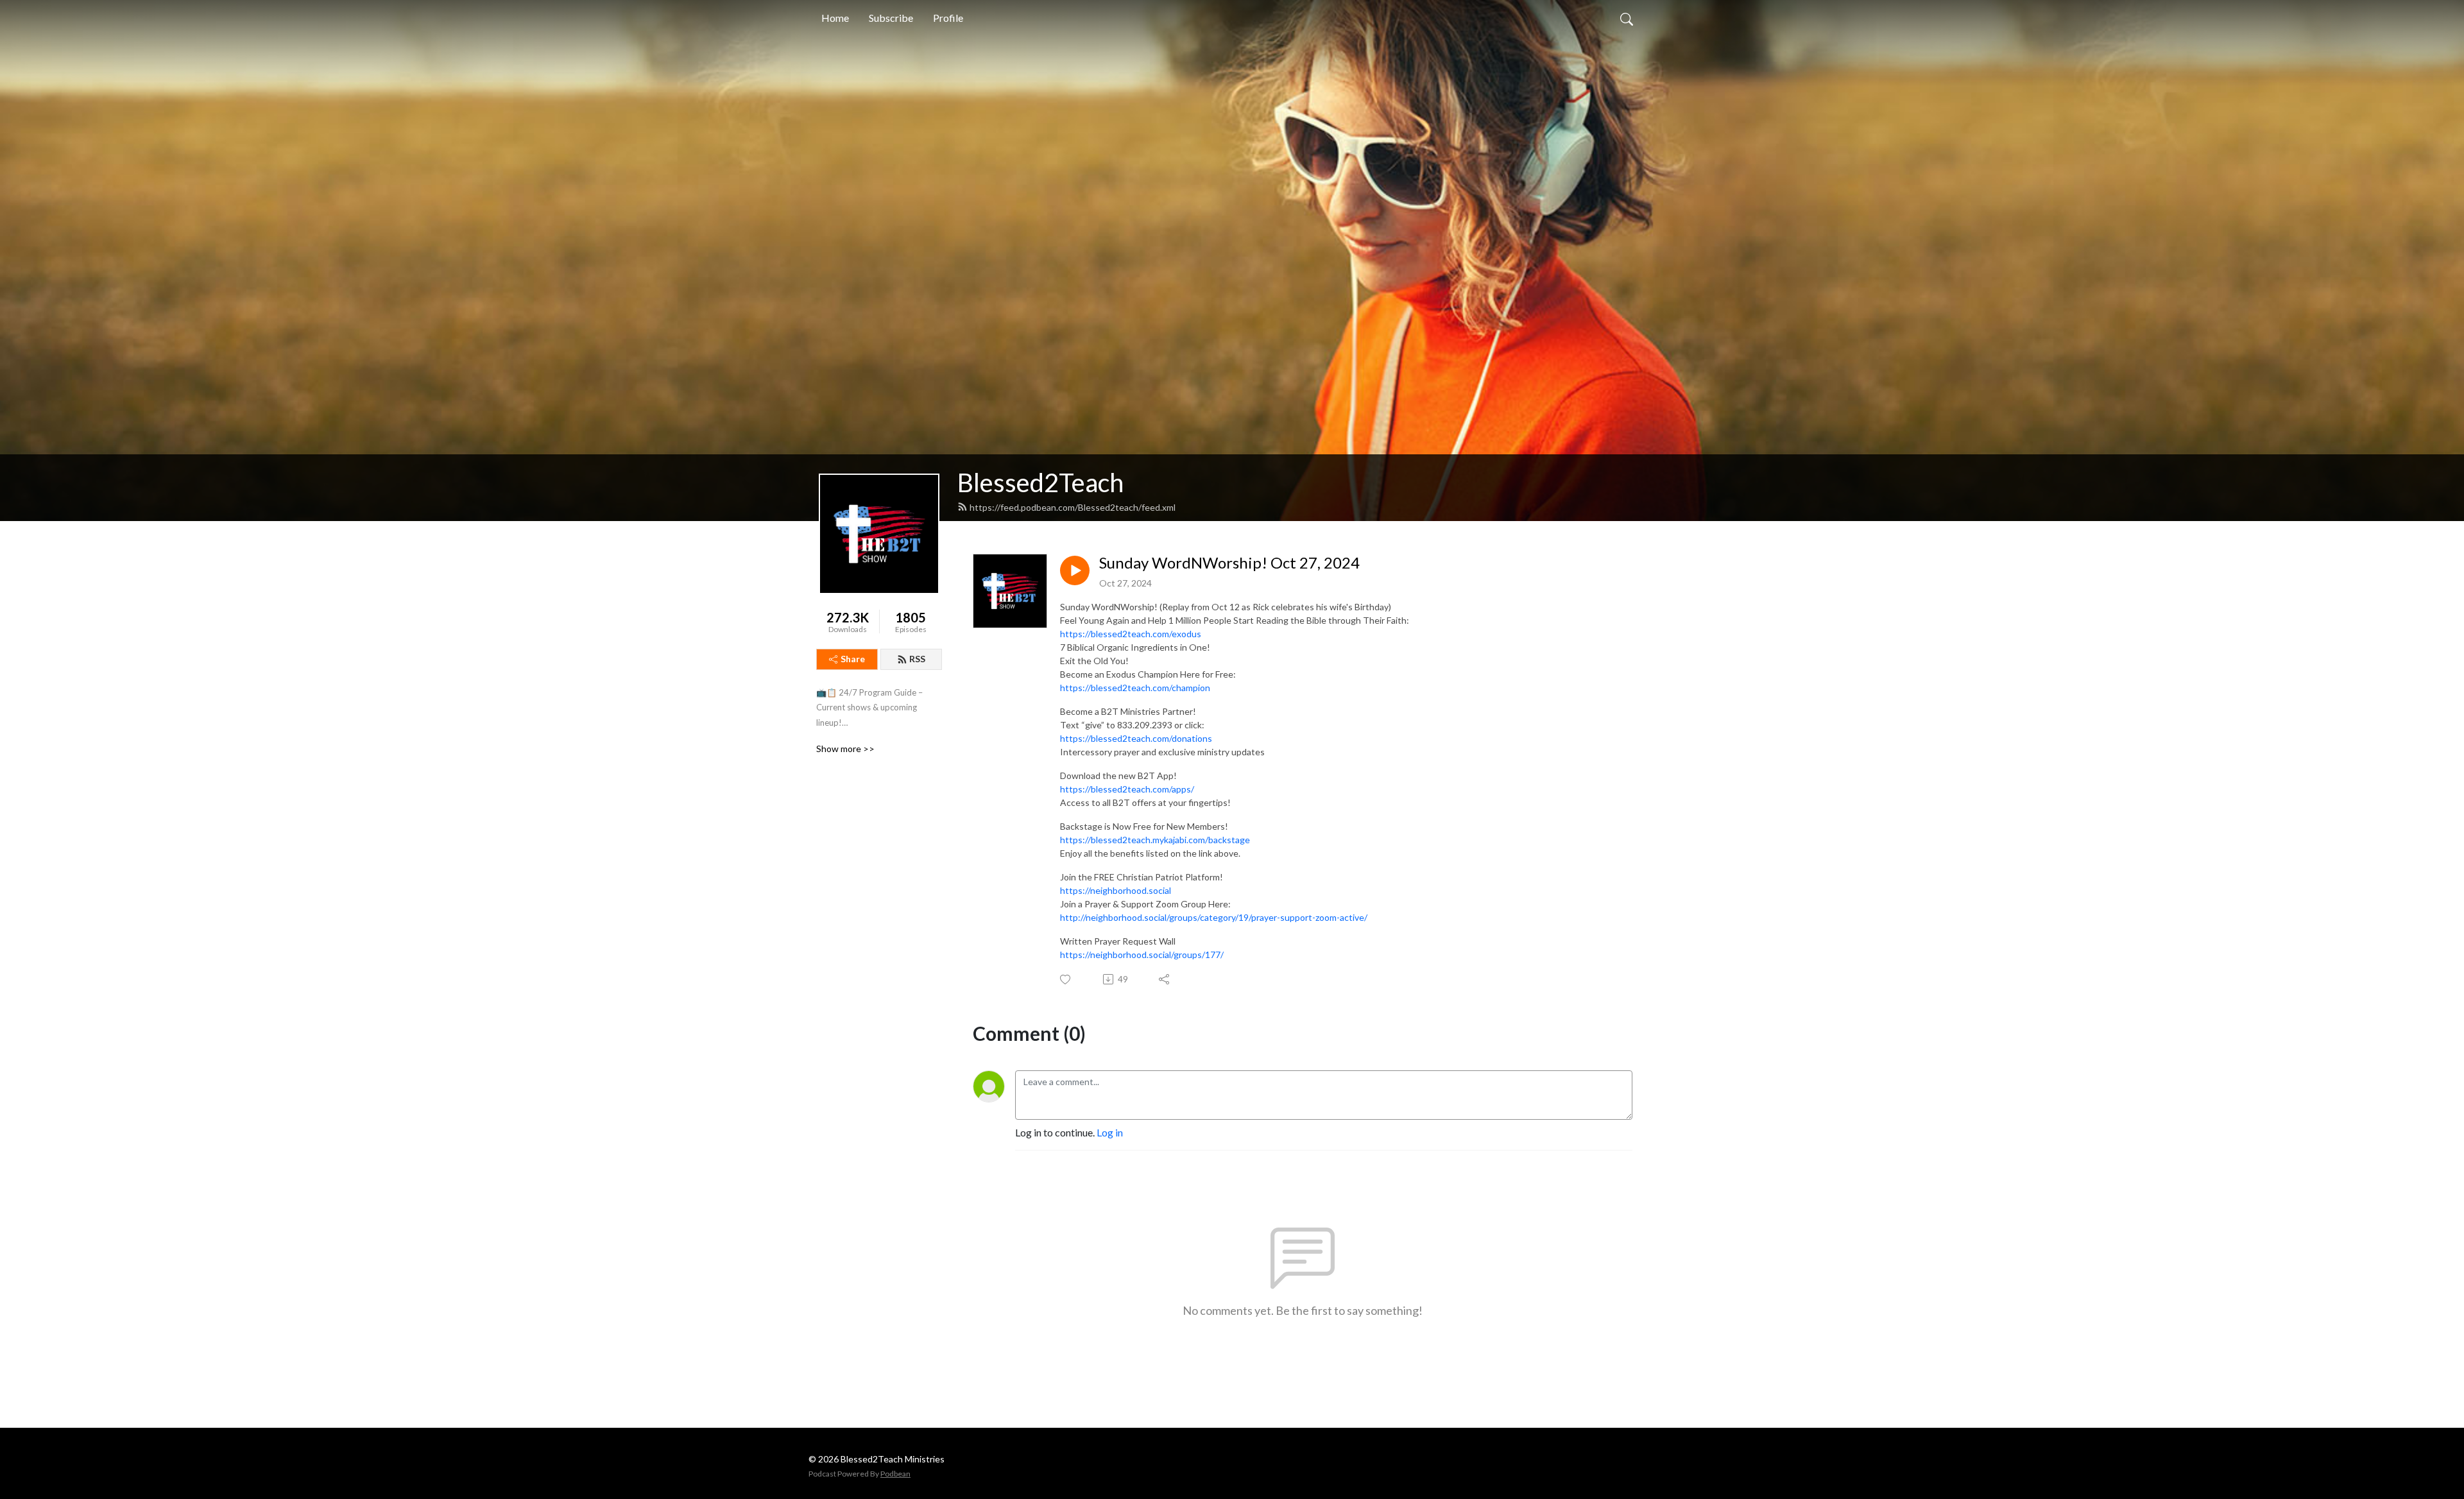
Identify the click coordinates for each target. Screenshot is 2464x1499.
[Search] (1627, 18)
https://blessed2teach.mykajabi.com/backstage (1155, 840)
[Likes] (1066, 980)
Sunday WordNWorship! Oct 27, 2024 (1229, 563)
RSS (917, 659)
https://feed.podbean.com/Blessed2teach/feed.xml (1073, 507)
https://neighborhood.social (1116, 890)
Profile (948, 18)
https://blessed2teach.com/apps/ (1127, 789)
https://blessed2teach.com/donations (1136, 738)
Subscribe (891, 18)
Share (853, 659)
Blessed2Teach (1040, 483)
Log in (1110, 1132)
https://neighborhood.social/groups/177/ (1142, 955)
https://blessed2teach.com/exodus (1131, 634)
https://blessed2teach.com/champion (1135, 688)
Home (835, 18)
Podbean (895, 1474)
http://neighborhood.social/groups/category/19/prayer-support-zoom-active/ (1214, 917)
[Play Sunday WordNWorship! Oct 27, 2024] (1075, 570)
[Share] (1165, 979)
